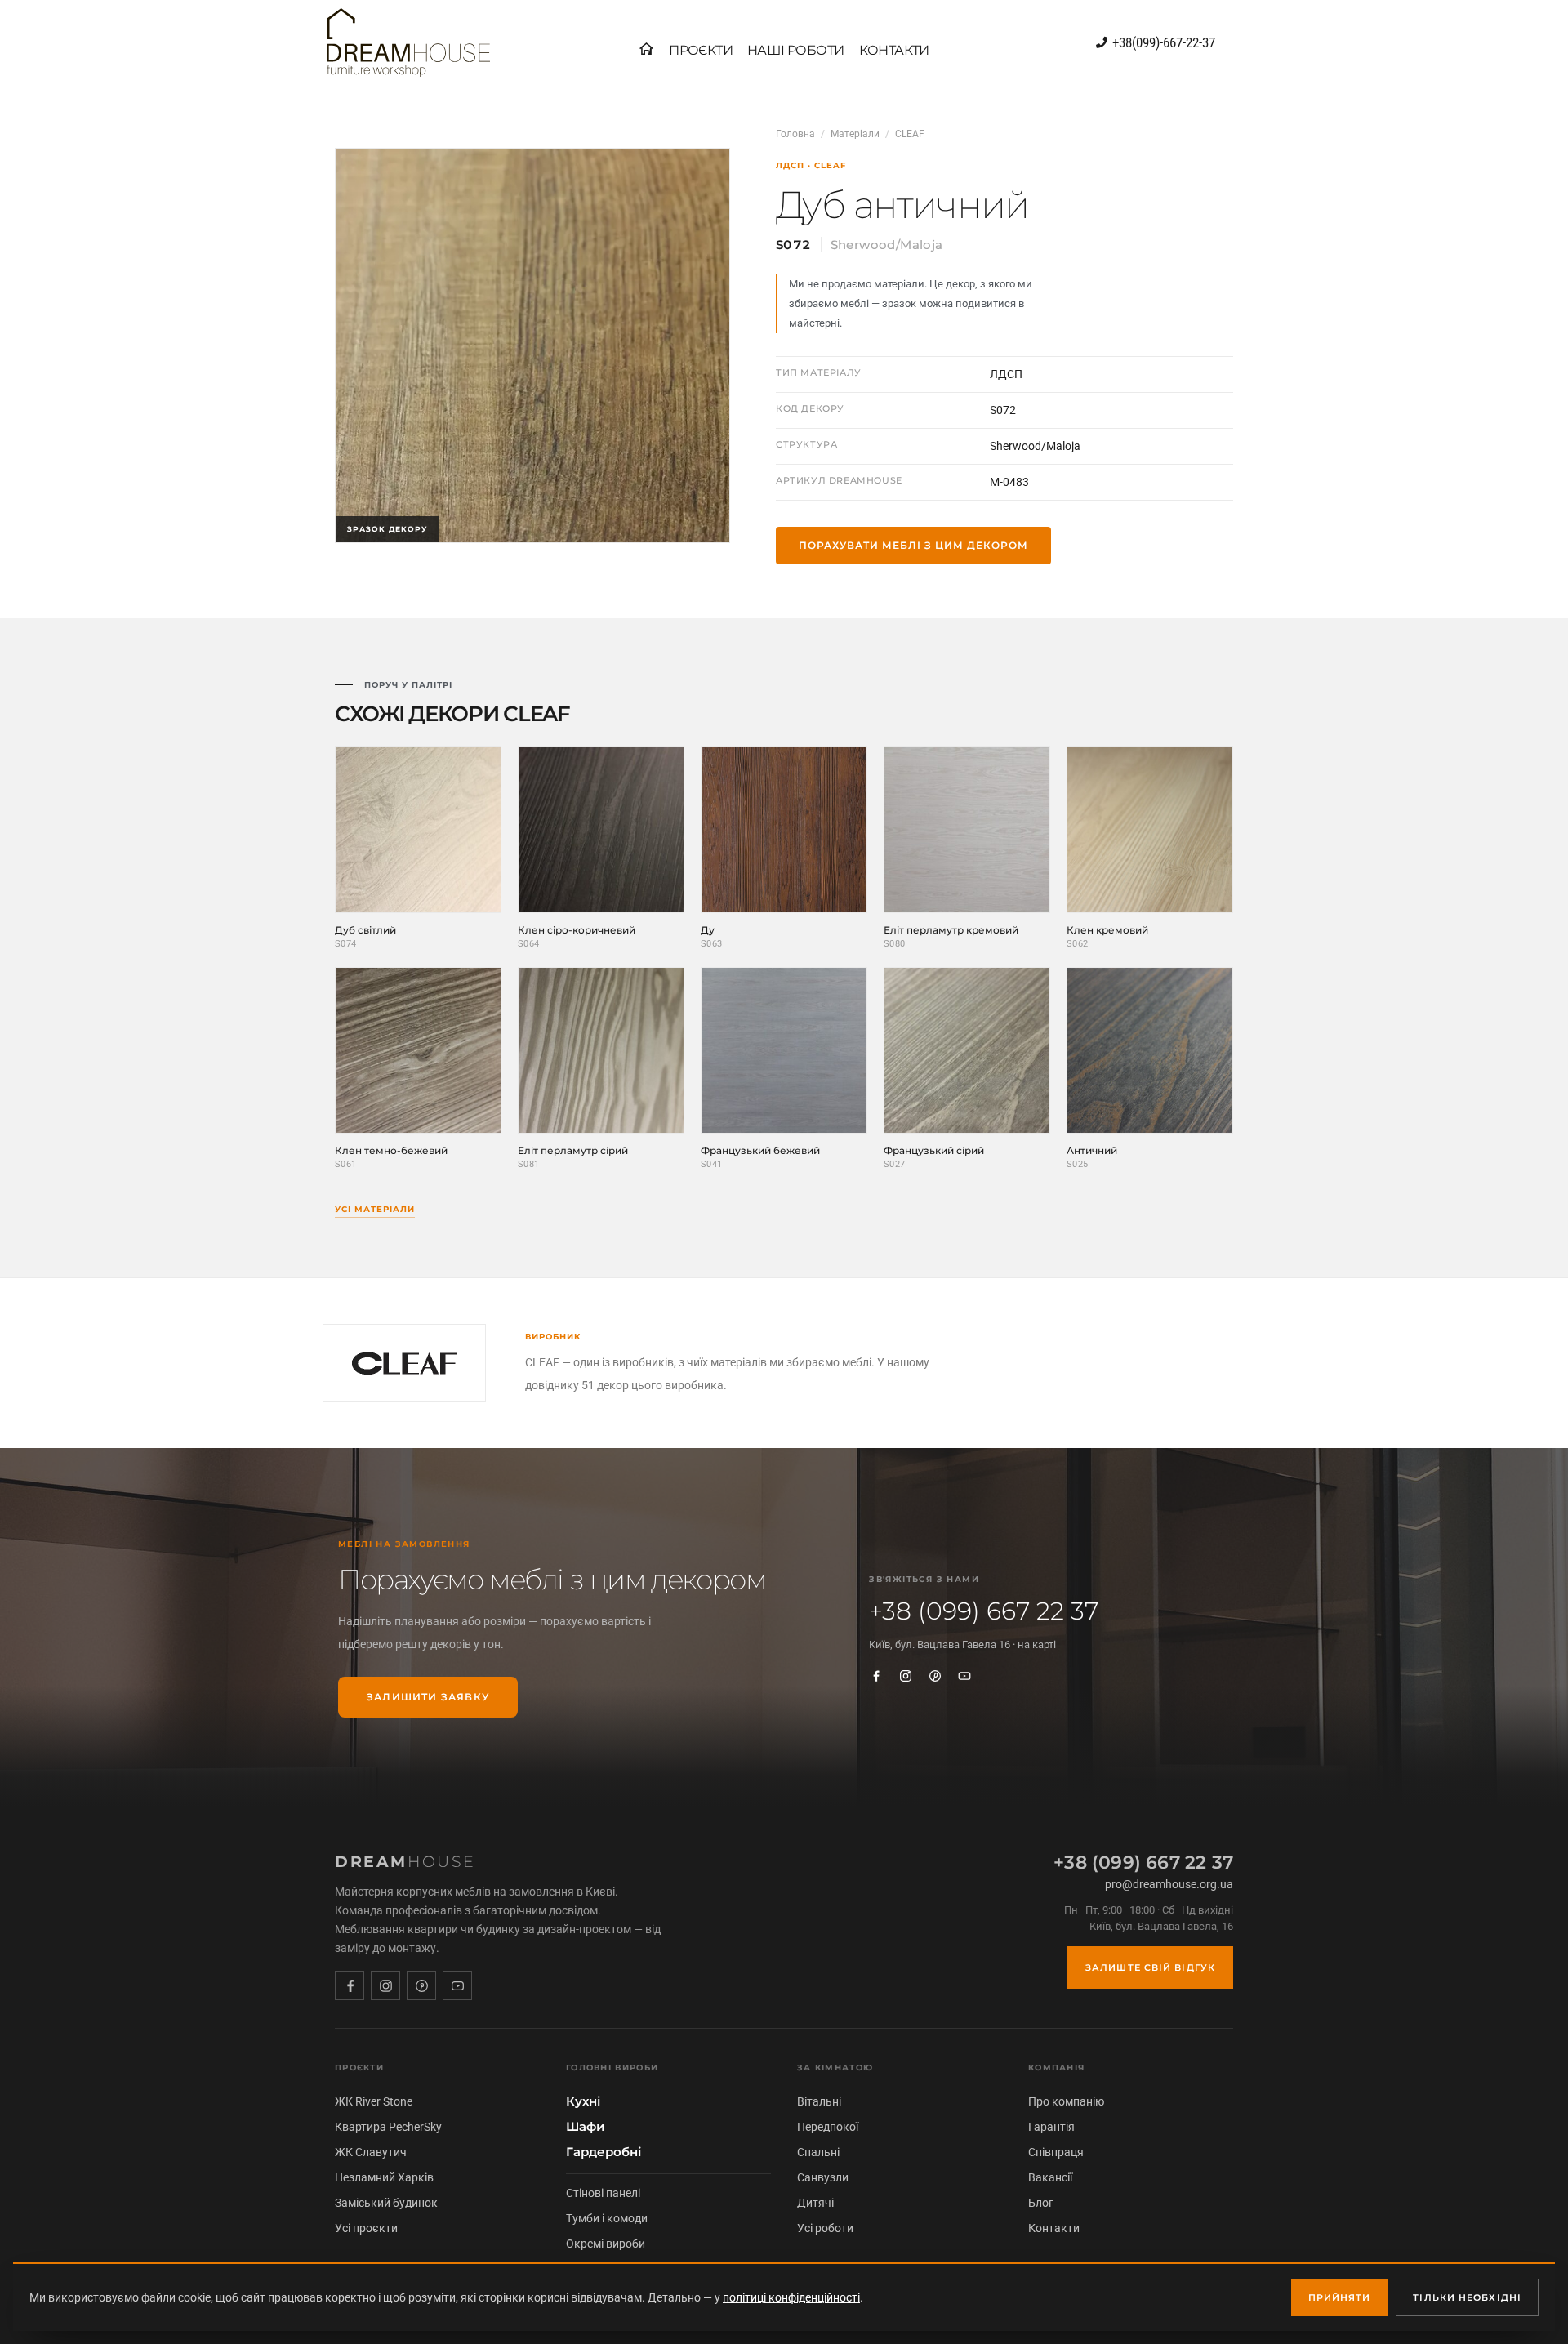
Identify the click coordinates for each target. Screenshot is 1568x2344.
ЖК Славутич (371, 2152)
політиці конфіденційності (791, 2297)
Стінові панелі (603, 2193)
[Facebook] (876, 1676)
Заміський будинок (386, 2203)
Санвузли (823, 2177)
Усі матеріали (375, 1209)
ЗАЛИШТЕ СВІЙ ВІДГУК (1150, 1967)
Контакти (1054, 2228)
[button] (701, 51)
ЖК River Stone (374, 2101)
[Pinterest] (935, 1676)
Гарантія (1051, 2127)
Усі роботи (825, 2228)
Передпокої (828, 2127)
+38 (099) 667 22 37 (984, 1611)
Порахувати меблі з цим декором (913, 545)
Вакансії (1050, 2177)
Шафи (586, 2127)
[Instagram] (906, 1676)
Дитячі (815, 2203)
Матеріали (855, 134)
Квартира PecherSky (388, 2127)
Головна (795, 134)
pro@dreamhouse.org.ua (1169, 1884)
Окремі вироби (606, 2244)
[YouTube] (964, 1676)
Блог (1041, 2203)
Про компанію (1066, 2101)
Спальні (818, 2152)
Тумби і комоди (607, 2218)
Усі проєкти (366, 2228)
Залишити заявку (428, 1697)
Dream (405, 1862)
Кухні (583, 2101)
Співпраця (1056, 2152)
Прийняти (1340, 2297)
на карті (1037, 1644)
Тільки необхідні (1467, 2297)
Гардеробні (604, 2152)
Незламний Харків (384, 2177)
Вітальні (819, 2101)
